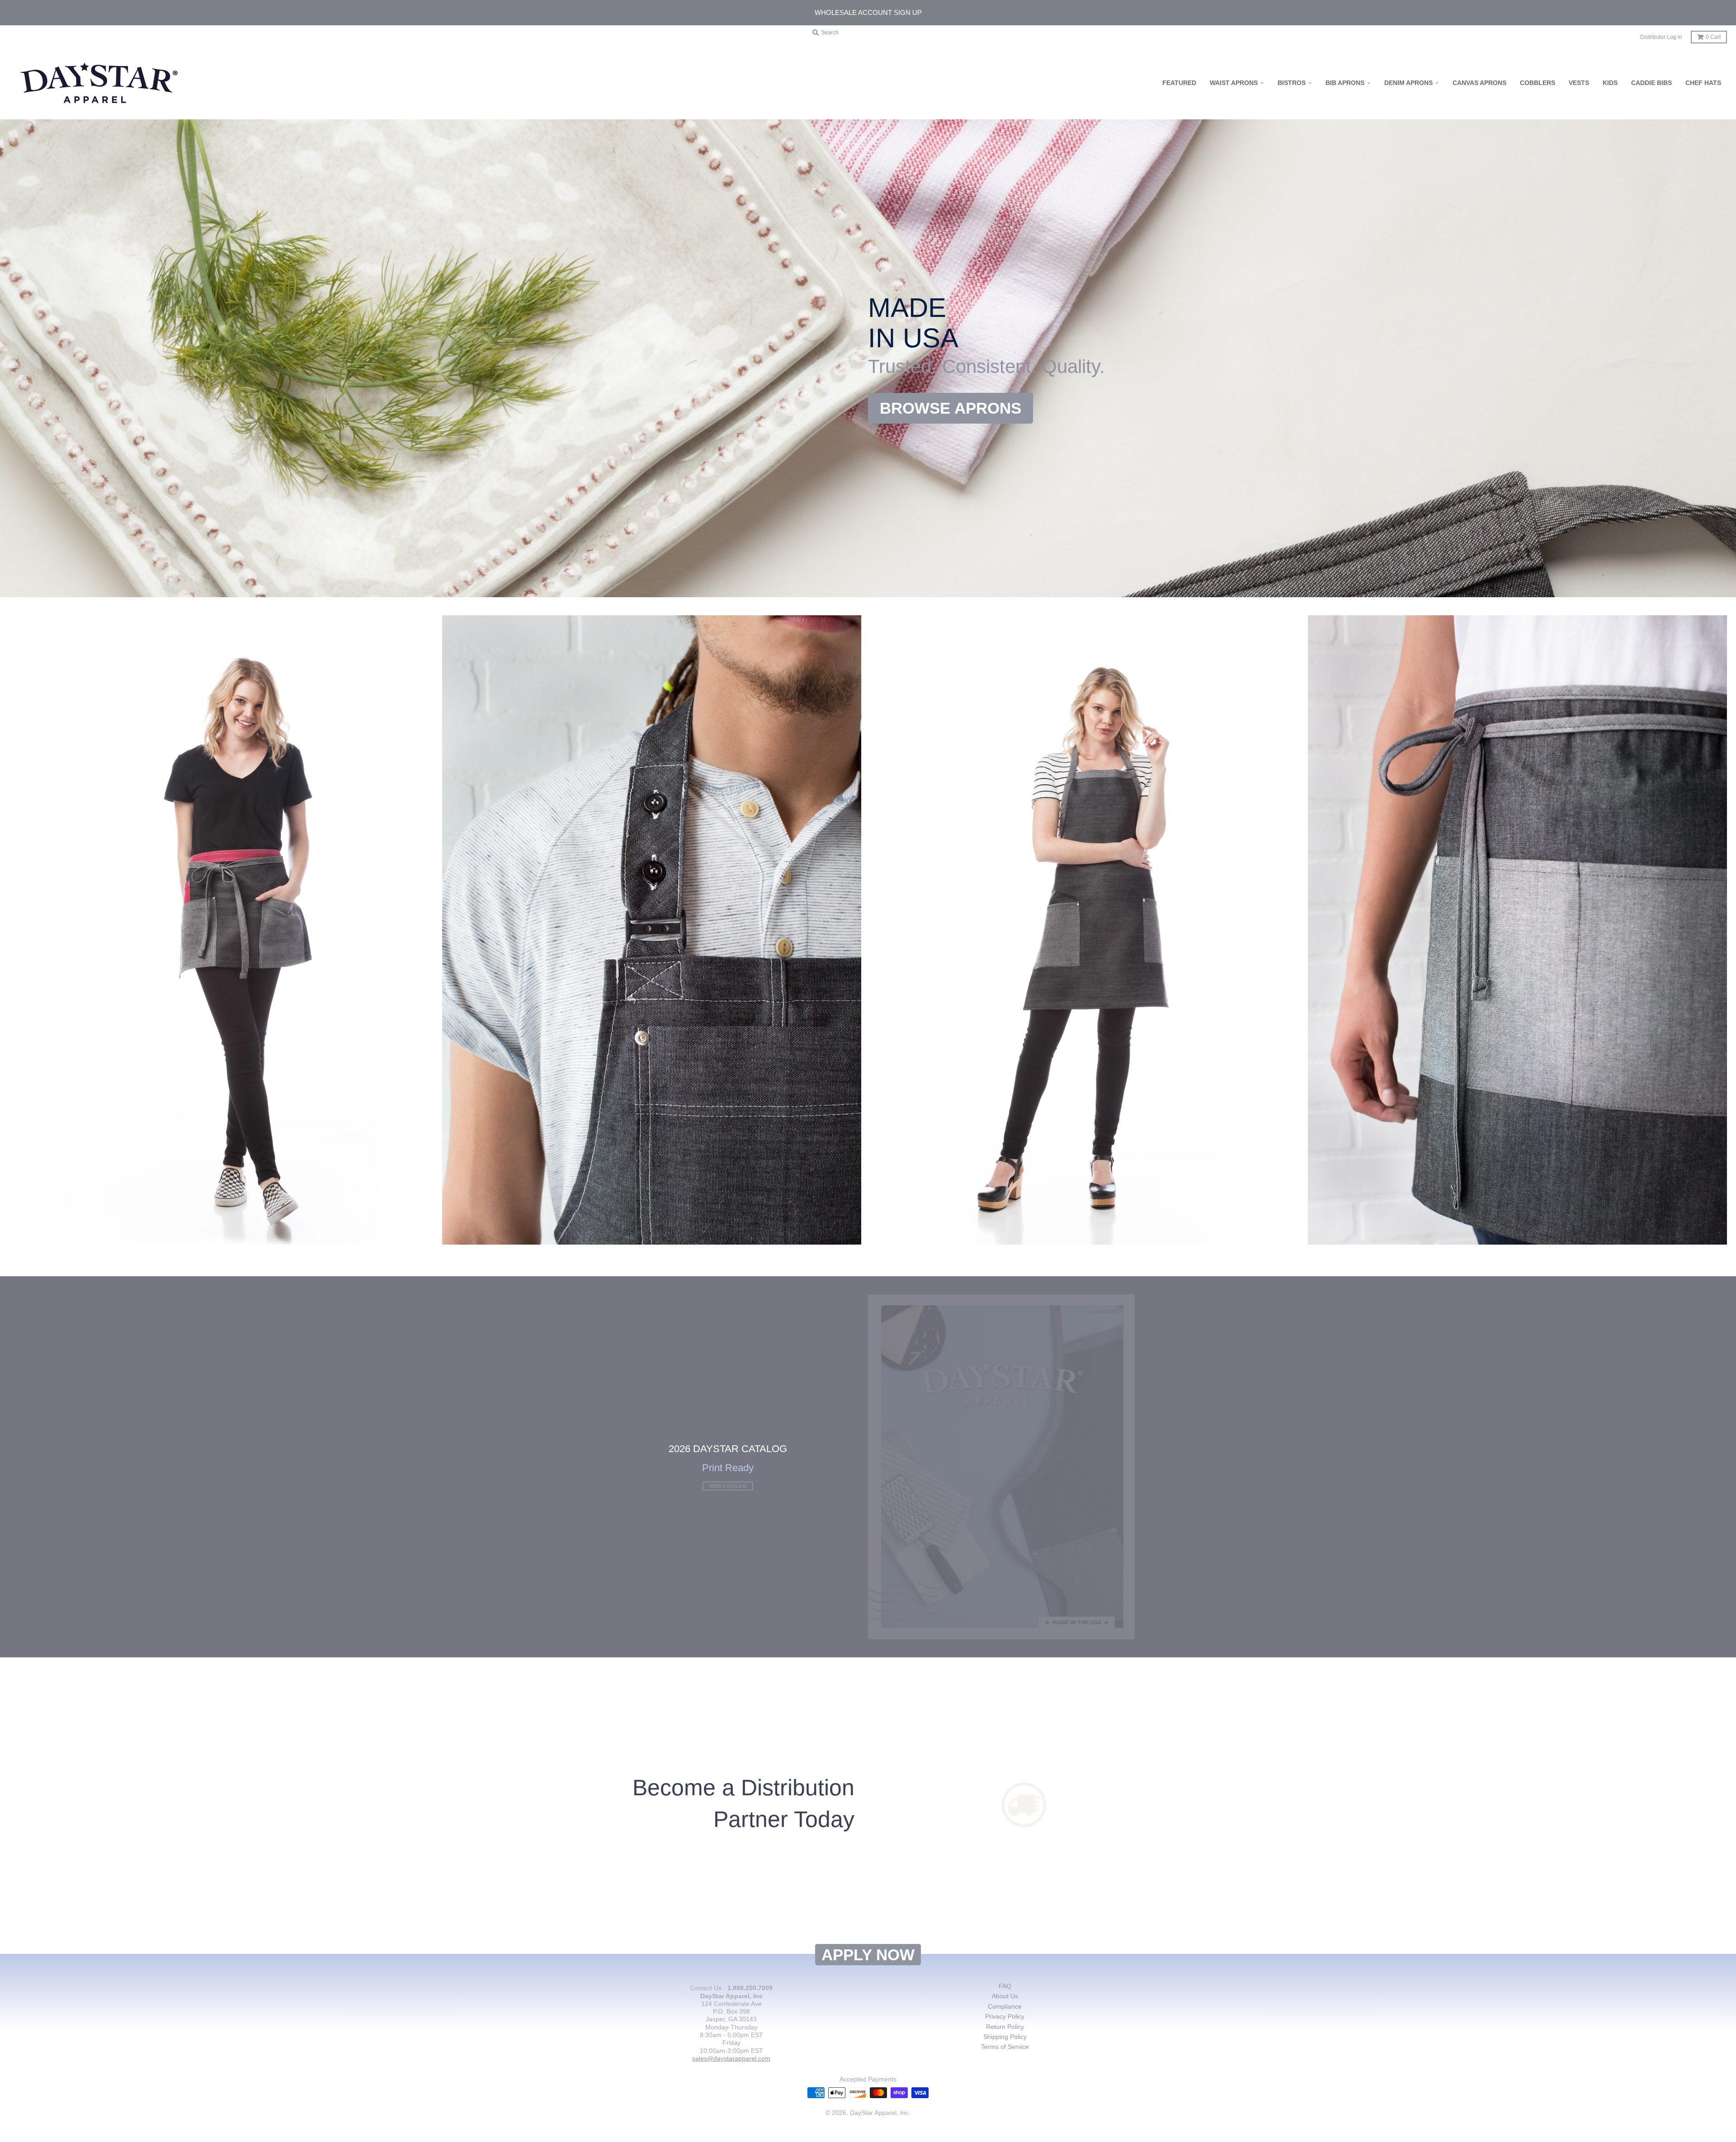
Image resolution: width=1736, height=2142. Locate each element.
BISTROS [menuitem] (1292, 83)
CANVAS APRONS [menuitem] (1479, 83)
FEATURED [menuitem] (1179, 83)
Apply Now (868, 1955)
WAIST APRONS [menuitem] (1234, 83)
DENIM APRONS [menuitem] (1408, 83)
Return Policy (1005, 2027)
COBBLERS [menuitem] (1538, 83)
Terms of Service (1005, 2047)
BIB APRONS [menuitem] (1345, 83)
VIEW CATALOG (728, 1486)
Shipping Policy (1005, 2037)
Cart (1713, 37)
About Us (1005, 1996)
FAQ (1005, 1986)
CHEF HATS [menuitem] (1703, 83)
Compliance (1005, 2006)
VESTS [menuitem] (1579, 83)
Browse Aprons (951, 408)
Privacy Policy (1005, 2016)
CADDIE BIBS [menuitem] (1651, 83)
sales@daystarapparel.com (731, 2058)
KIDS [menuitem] (1610, 83)
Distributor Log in (1661, 37)
